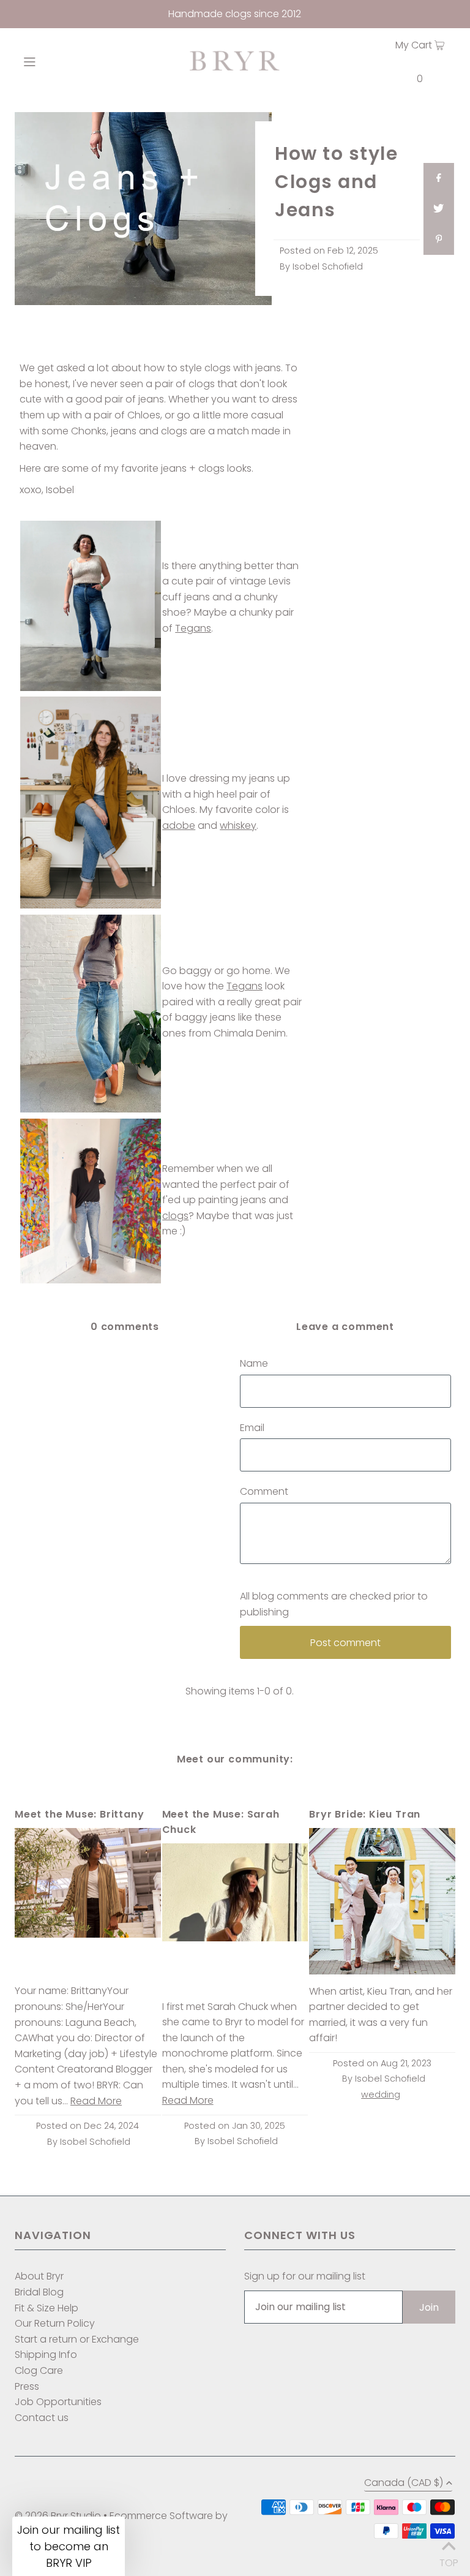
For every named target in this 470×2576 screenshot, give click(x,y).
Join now (166, 1365)
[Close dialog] (357, 1170)
